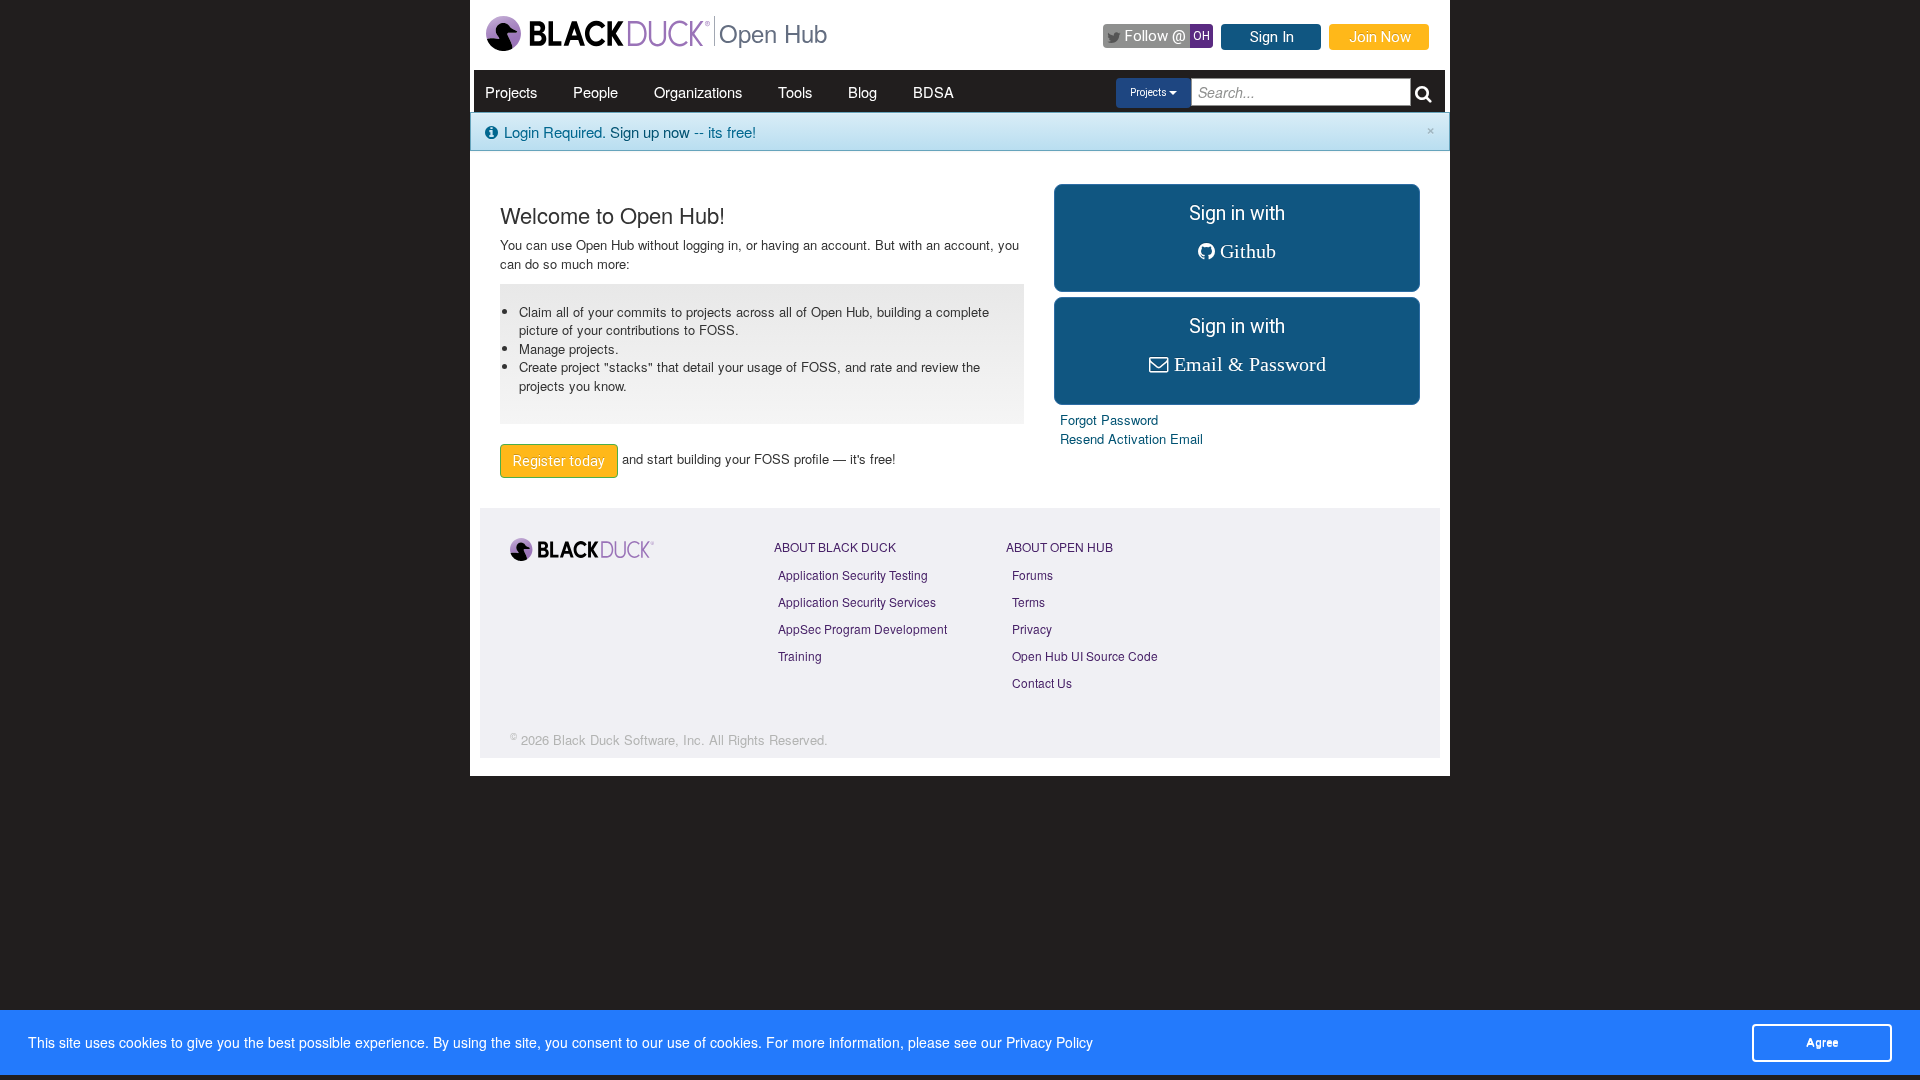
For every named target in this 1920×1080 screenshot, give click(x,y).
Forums (1032, 574)
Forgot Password (1109, 419)
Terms (1028, 601)
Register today (559, 461)
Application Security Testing (853, 574)
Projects (511, 91)
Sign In (1272, 37)
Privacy (1032, 628)
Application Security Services (857, 601)
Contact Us (1042, 682)
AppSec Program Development (862, 628)
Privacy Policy (1049, 1042)
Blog (862, 91)
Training (800, 655)
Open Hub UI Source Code (1085, 655)
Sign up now (650, 131)
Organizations (698, 91)
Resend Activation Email (1131, 438)
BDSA (933, 91)
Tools (795, 91)
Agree (1822, 1042)
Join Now (1380, 37)
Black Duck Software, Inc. (629, 739)
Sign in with (1237, 231)
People (595, 91)
